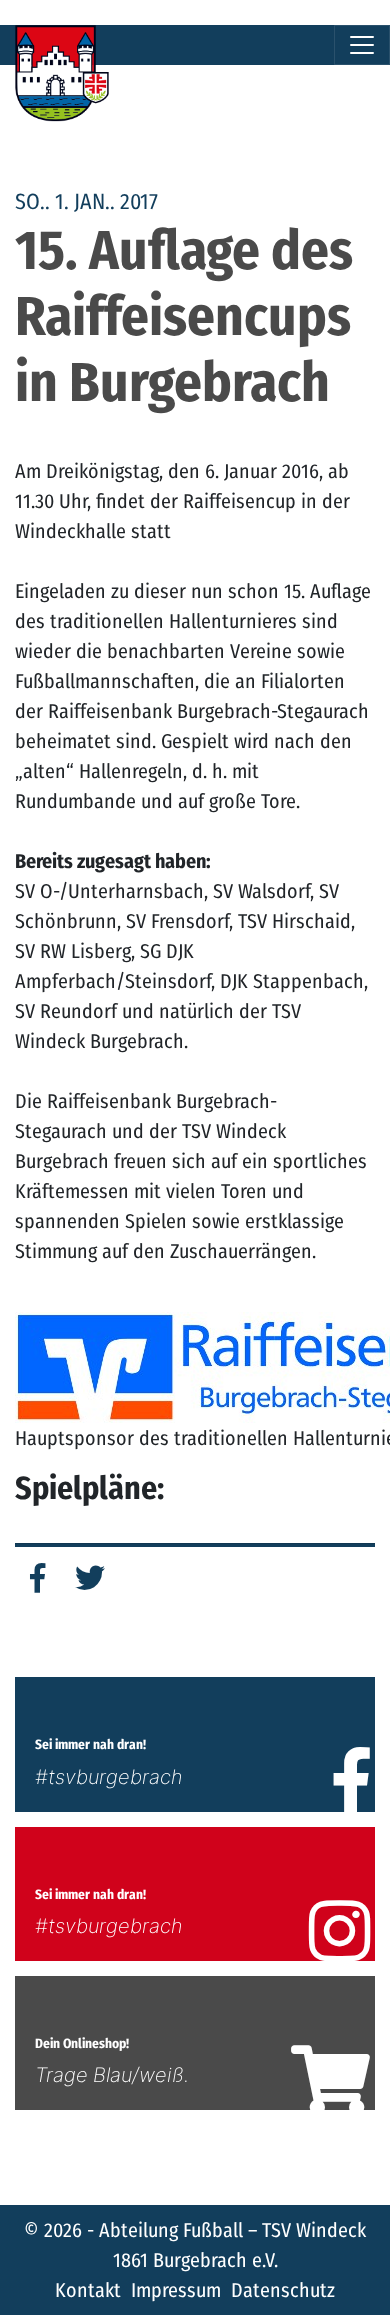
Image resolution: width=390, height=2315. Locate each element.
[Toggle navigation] (362, 45)
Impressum (176, 2290)
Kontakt (88, 2290)
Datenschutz (283, 2290)
